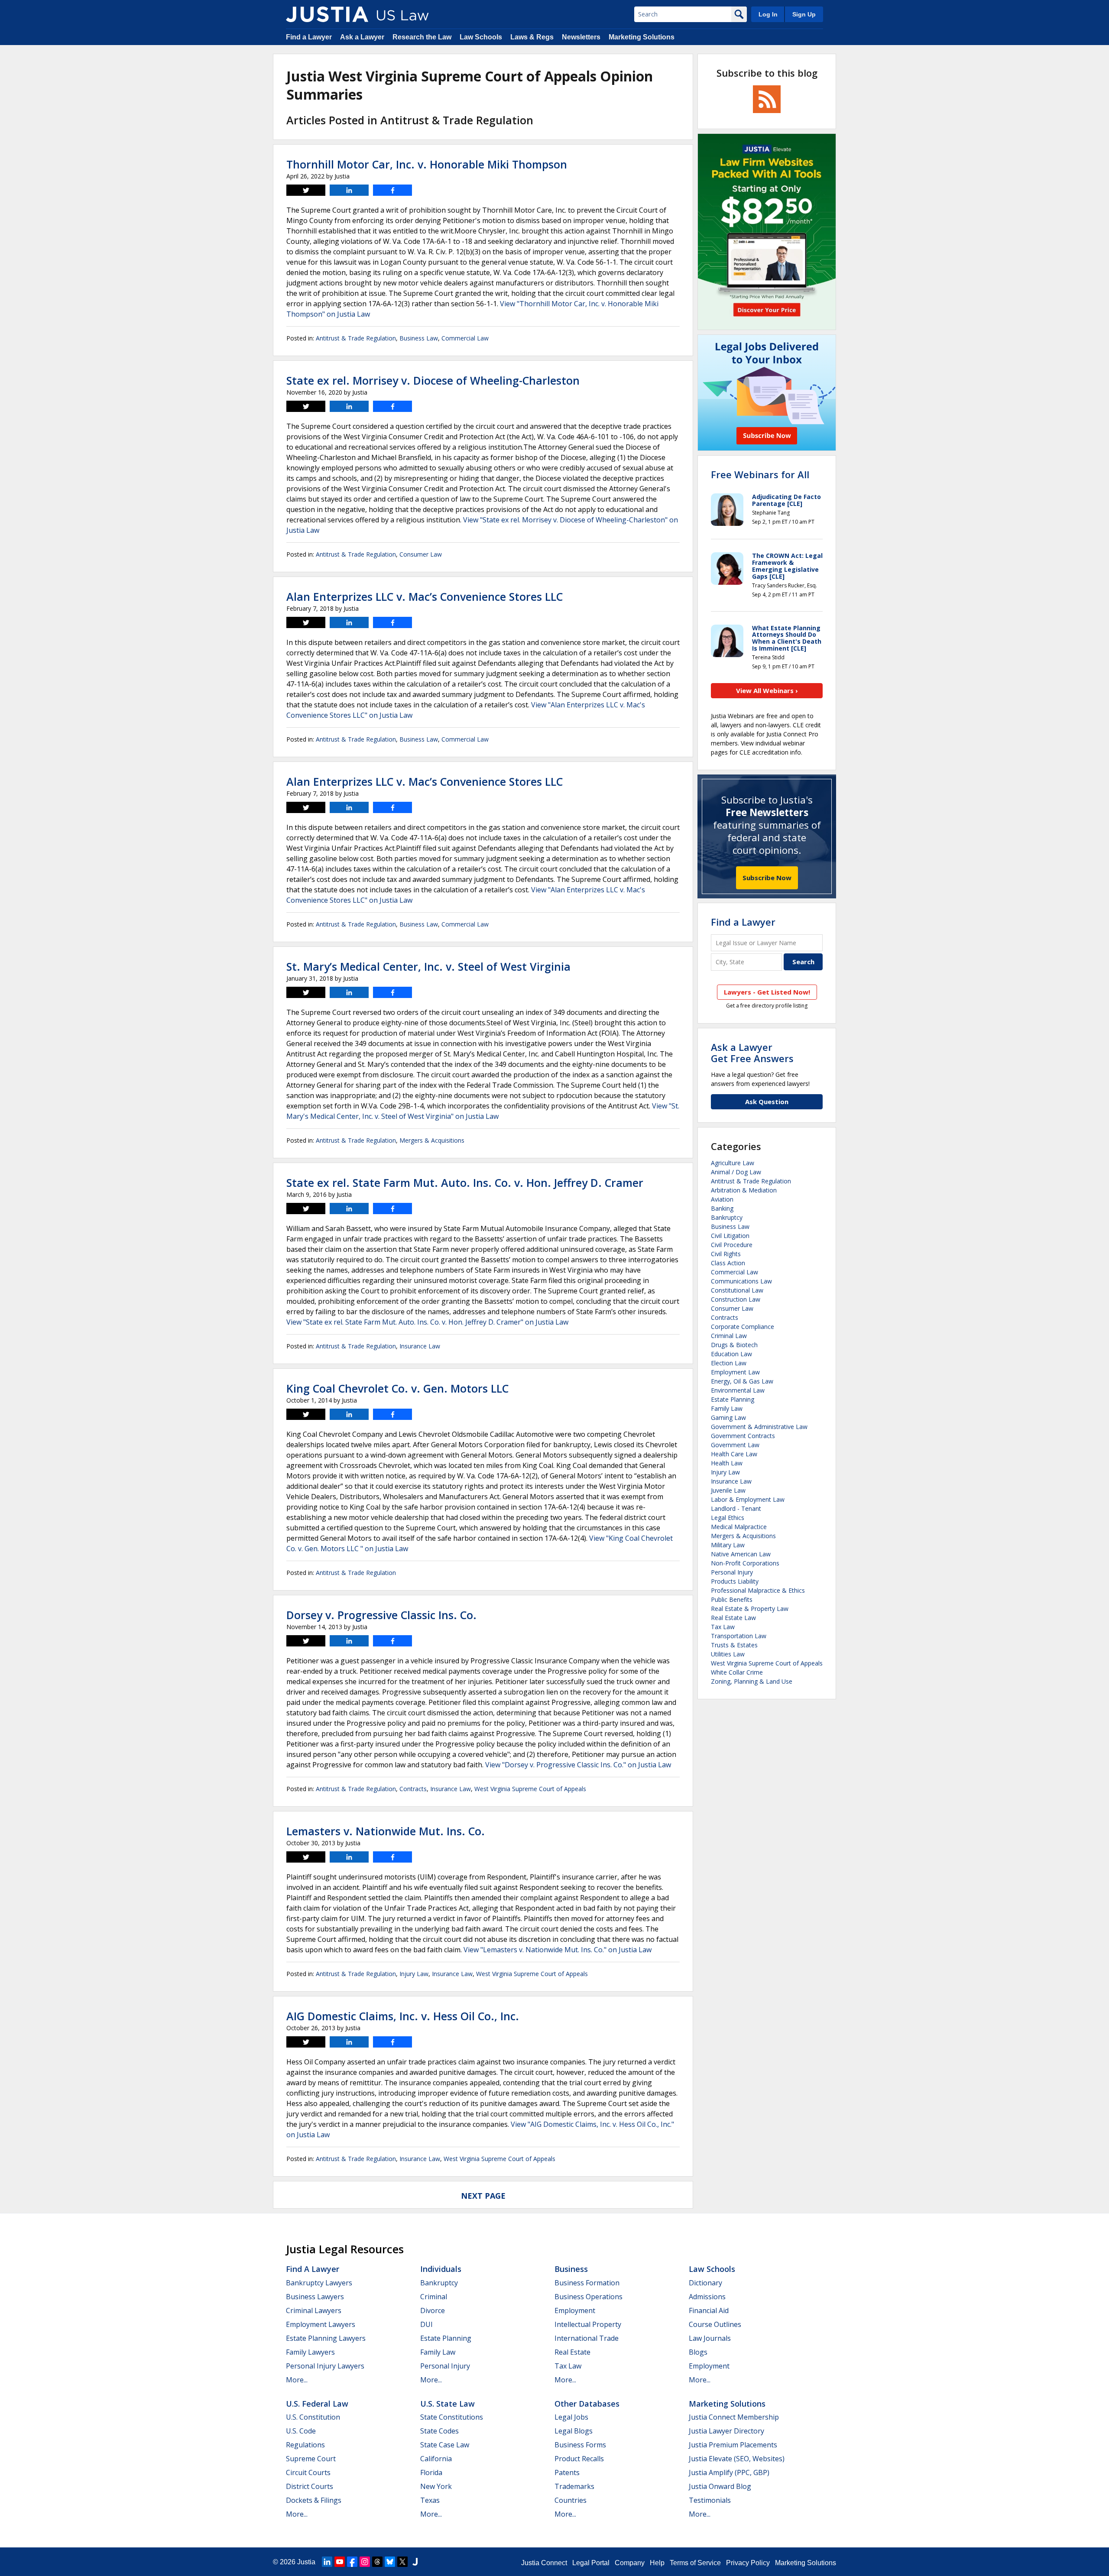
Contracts (413, 1789)
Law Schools (481, 37)
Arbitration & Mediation (744, 1190)
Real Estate (572, 2352)
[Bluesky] (390, 2562)
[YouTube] (340, 2562)
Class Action (728, 1263)
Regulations (305, 2445)
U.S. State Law (447, 2404)
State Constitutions (452, 2417)
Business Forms (580, 2445)
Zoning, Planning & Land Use (752, 1681)
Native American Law (741, 1554)
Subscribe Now (767, 878)
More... (297, 2380)
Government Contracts (743, 1436)
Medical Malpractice (739, 1527)
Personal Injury (732, 1572)
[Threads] (377, 2562)
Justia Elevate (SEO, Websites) (737, 2459)
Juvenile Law (728, 1490)
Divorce (433, 2310)
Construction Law (736, 1299)
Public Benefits (732, 1599)
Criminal (434, 2297)
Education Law (731, 1354)
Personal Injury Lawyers (325, 2366)
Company (630, 2563)
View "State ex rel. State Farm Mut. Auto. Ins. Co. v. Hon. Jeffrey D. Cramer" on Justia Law (427, 1322)
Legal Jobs (571, 2417)
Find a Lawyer (309, 37)
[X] (402, 2562)
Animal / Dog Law (736, 1172)
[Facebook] (352, 2562)
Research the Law (422, 37)
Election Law (729, 1363)
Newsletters (581, 37)
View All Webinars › (767, 690)
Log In (768, 14)
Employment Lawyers (321, 2324)
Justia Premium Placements (733, 2445)
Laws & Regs (532, 37)
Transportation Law (739, 1636)
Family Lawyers (310, 2352)
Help (657, 2563)
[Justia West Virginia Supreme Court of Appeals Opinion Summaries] (327, 14)
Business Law (419, 338)
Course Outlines (715, 2324)
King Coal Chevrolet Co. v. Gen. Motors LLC (397, 1388)
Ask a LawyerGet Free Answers (752, 1053)
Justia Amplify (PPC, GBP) (729, 2472)
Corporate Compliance (743, 1327)
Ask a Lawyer (362, 37)
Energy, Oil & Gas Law (742, 1381)
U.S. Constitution (313, 2417)
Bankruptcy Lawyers (319, 2283)
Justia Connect (544, 2563)
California (436, 2459)
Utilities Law (728, 1654)
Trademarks (574, 2486)
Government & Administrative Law (759, 1427)
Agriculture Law (733, 1163)
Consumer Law (421, 554)
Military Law (728, 1545)
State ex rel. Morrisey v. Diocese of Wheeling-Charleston (433, 380)
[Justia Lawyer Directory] (415, 2562)
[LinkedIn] (327, 2562)
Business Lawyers (315, 2297)
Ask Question (767, 1102)
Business (571, 2269)
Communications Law (741, 1281)
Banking (722, 1208)
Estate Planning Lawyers (326, 2338)
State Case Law (445, 2445)
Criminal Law (729, 1336)
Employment (575, 2310)
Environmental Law (738, 1390)
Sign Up (804, 14)
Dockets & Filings (314, 2500)
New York (436, 2486)
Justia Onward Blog (720, 2486)
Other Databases (587, 2404)
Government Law (735, 1445)
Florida (431, 2472)
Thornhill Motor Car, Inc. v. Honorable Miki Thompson (427, 164)
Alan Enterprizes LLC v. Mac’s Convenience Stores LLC (425, 596)
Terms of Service (695, 2563)
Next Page (483, 2196)
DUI (426, 2324)
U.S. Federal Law (317, 2404)
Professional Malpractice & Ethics (758, 1590)
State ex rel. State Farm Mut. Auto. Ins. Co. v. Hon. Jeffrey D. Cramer (465, 1183)
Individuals (441, 2269)
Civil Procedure (732, 1245)
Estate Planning (733, 1399)
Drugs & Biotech (734, 1345)
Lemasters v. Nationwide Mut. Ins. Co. (386, 1831)
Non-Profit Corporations (745, 1563)
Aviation (722, 1199)
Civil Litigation (730, 1236)
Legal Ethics (728, 1518)
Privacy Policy (748, 2563)
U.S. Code (301, 2431)
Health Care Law (734, 1454)
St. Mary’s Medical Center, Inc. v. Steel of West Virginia (428, 966)
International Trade (587, 2338)
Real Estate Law (733, 1618)
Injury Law (414, 1974)
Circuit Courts (308, 2472)
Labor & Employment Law (748, 1499)
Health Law (727, 1463)
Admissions (707, 2297)
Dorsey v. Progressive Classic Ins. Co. (381, 1615)
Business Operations (589, 2297)
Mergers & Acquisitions (432, 1140)
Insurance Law (420, 1346)
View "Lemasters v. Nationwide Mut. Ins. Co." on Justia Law (558, 1950)
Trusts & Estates (734, 1645)
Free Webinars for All (760, 474)
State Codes (439, 2431)
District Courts (310, 2486)
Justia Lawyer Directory (726, 2431)
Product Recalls (579, 2459)
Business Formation (587, 2283)
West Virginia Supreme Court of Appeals (530, 1789)
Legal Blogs (574, 2431)
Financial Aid (709, 2310)
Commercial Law (465, 338)
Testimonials (710, 2500)
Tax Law (723, 1627)
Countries (571, 2500)
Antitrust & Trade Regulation (356, 338)
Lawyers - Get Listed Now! (767, 992)
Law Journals (710, 2338)
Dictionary (705, 2283)
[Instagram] (365, 2562)
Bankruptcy (727, 1217)
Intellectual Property (588, 2324)
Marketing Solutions (642, 37)
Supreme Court (311, 2459)
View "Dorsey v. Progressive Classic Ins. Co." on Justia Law (578, 1765)
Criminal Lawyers (314, 2310)
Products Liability (735, 1581)
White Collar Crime (737, 1672)
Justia (306, 2562)
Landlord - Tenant (736, 1508)
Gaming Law (728, 1418)
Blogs (698, 2352)
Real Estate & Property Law (750, 1609)
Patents (567, 2472)
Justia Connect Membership (734, 2417)
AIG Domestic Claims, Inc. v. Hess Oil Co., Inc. (403, 2016)
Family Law (727, 1408)
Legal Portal (591, 2563)
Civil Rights (726, 1254)
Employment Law (735, 1372)
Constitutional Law (737, 1290)
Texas (430, 2500)
